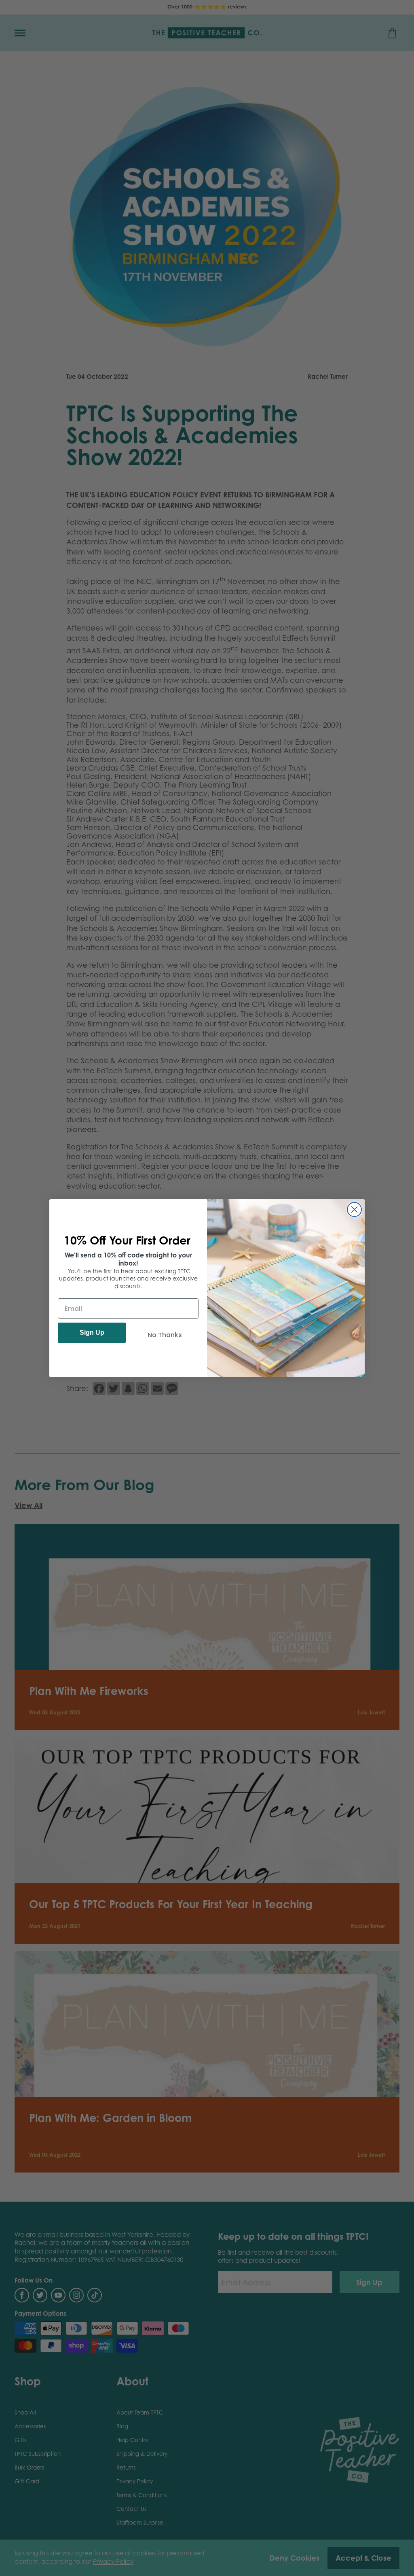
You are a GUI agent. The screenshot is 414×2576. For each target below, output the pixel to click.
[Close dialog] (354, 1209)
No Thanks (165, 1335)
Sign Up (92, 1333)
